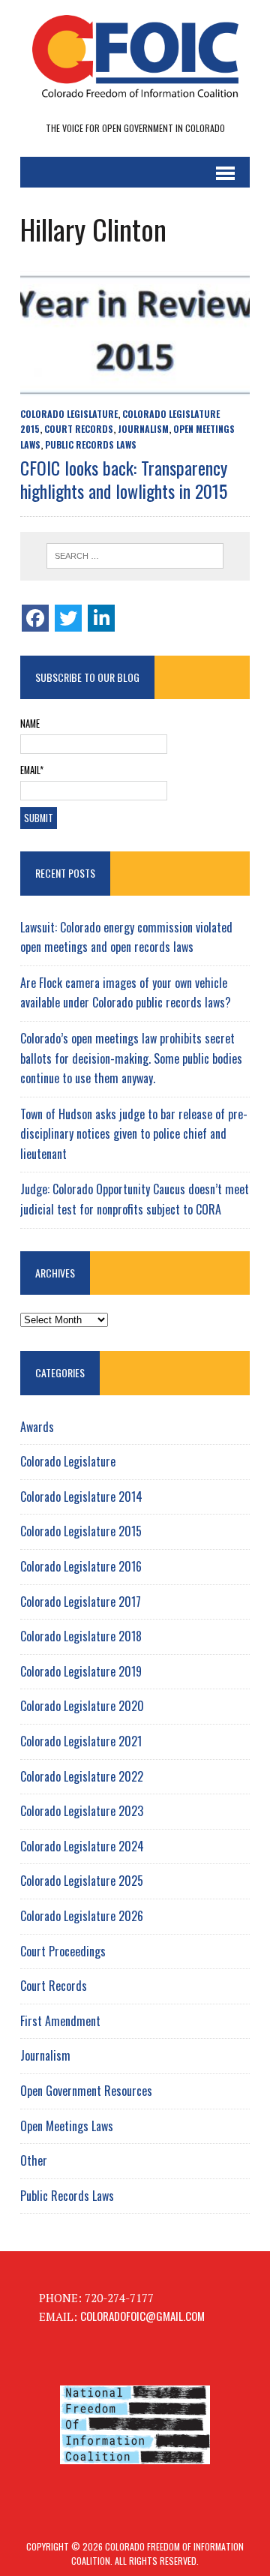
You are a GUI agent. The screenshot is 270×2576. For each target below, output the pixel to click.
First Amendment (60, 2021)
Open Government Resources (86, 2091)
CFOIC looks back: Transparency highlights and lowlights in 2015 (124, 479)
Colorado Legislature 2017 (81, 1602)
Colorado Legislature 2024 (82, 1846)
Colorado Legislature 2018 (81, 1636)
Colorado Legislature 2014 (81, 1497)
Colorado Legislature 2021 (81, 1741)
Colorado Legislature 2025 (82, 1881)
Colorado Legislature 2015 (81, 1531)
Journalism (143, 429)
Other (34, 2160)
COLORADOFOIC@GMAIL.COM (142, 2316)
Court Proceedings (63, 1951)
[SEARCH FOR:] (135, 556)
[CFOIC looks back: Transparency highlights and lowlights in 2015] (135, 389)
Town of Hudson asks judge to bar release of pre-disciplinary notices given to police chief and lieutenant (134, 1134)
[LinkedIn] (101, 618)
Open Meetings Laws (67, 2126)
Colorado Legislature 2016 (81, 1566)
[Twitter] (68, 618)
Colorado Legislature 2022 (82, 1776)
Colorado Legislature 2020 (82, 1706)
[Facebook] (35, 618)
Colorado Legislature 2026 (82, 1916)
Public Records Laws (91, 444)
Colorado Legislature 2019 (81, 1671)
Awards (37, 1427)
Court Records (79, 429)
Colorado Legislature (69, 414)
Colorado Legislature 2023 (82, 1811)
